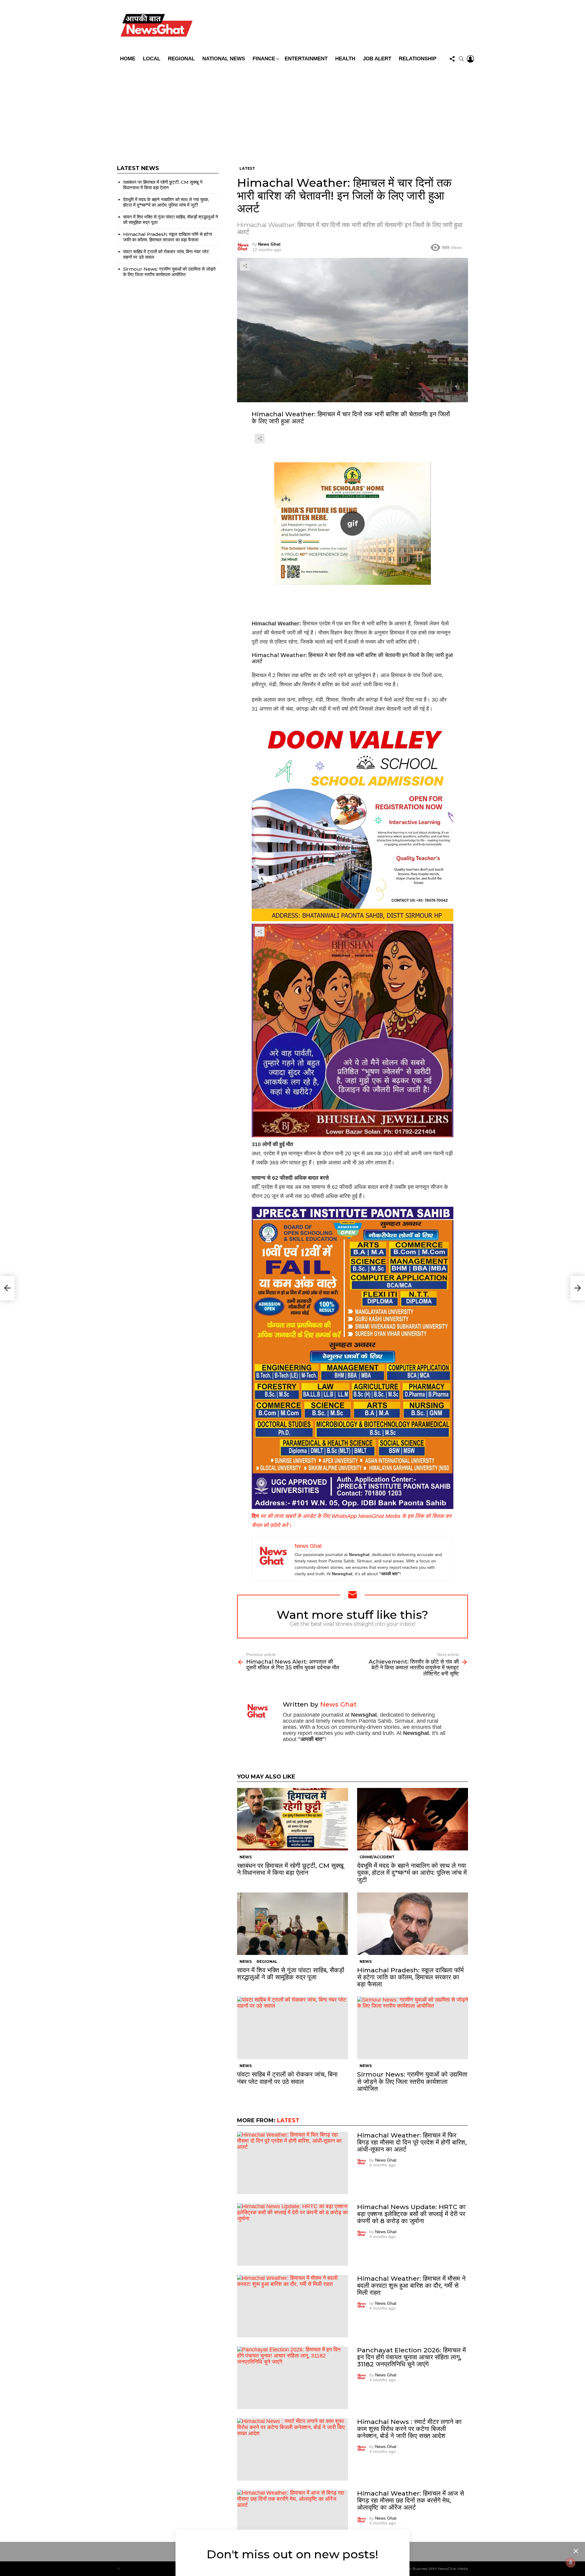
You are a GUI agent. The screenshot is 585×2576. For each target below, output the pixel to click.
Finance (264, 59)
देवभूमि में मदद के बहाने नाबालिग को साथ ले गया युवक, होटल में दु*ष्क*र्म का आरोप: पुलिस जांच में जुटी (412, 1872)
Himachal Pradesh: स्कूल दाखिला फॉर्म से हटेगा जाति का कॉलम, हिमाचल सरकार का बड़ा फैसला (410, 1977)
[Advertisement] (292, 111)
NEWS (246, 1857)
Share (245, 266)
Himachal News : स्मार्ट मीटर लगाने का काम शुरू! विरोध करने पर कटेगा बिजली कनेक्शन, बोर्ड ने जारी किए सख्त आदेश (409, 2429)
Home (128, 59)
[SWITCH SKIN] (336, 27)
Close (576, 2551)
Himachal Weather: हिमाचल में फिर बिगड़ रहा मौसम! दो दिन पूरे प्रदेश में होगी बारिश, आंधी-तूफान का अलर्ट (412, 2142)
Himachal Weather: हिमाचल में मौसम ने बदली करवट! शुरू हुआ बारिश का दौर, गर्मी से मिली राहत (411, 2285)
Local (152, 59)
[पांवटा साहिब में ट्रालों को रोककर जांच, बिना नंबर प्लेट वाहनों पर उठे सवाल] (292, 2028)
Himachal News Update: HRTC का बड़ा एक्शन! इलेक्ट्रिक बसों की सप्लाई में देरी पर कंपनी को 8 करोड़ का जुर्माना (411, 2214)
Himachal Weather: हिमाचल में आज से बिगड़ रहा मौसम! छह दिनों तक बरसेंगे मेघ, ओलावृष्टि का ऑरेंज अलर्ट (411, 2500)
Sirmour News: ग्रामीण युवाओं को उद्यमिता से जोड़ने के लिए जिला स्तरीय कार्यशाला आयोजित (412, 2081)
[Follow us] (452, 59)
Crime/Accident (377, 1857)
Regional (181, 59)
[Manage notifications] (571, 2563)
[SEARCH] (461, 59)
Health (345, 59)
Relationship (418, 59)
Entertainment (306, 59)
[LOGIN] (470, 59)
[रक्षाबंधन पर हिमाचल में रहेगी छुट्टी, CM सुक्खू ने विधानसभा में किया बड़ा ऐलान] (292, 1819)
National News (224, 59)
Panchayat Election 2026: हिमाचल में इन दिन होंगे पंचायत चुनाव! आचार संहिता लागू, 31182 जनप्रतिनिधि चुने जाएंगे (411, 2357)
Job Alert (377, 59)
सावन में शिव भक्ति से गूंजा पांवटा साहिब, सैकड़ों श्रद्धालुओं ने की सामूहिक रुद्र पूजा (291, 1974)
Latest (288, 2120)
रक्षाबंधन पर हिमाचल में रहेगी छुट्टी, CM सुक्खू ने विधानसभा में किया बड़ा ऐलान (290, 1869)
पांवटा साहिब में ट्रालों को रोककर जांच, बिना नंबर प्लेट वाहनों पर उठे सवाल (287, 2078)
